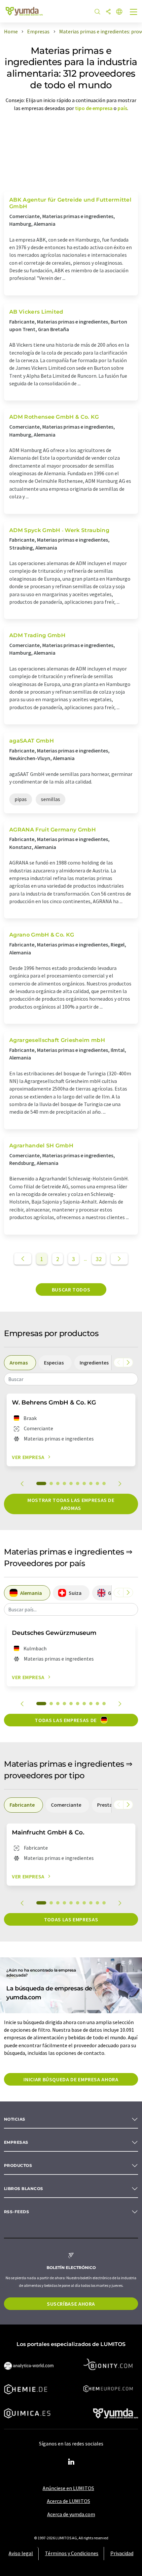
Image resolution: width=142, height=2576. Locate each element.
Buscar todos (71, 1289)
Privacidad (122, 2553)
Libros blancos (24, 2189)
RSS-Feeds (17, 2212)
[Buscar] (97, 12)
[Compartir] (108, 12)
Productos (18, 2165)
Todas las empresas (71, 1919)
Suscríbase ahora (71, 2304)
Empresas (16, 2142)
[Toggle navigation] (134, 13)
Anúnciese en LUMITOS (68, 2488)
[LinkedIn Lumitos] (71, 2462)
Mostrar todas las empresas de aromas (71, 1504)
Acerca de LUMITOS (69, 2501)
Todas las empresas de (66, 1720)
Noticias (15, 2119)
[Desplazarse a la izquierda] (119, 1363)
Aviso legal (21, 2553)
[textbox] (71, 1379)
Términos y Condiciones (72, 2553)
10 (104, 1483)
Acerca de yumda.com (71, 2514)
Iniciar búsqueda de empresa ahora (71, 2079)
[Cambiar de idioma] (119, 12)
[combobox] (71, 1379)
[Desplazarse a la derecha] (128, 1363)
